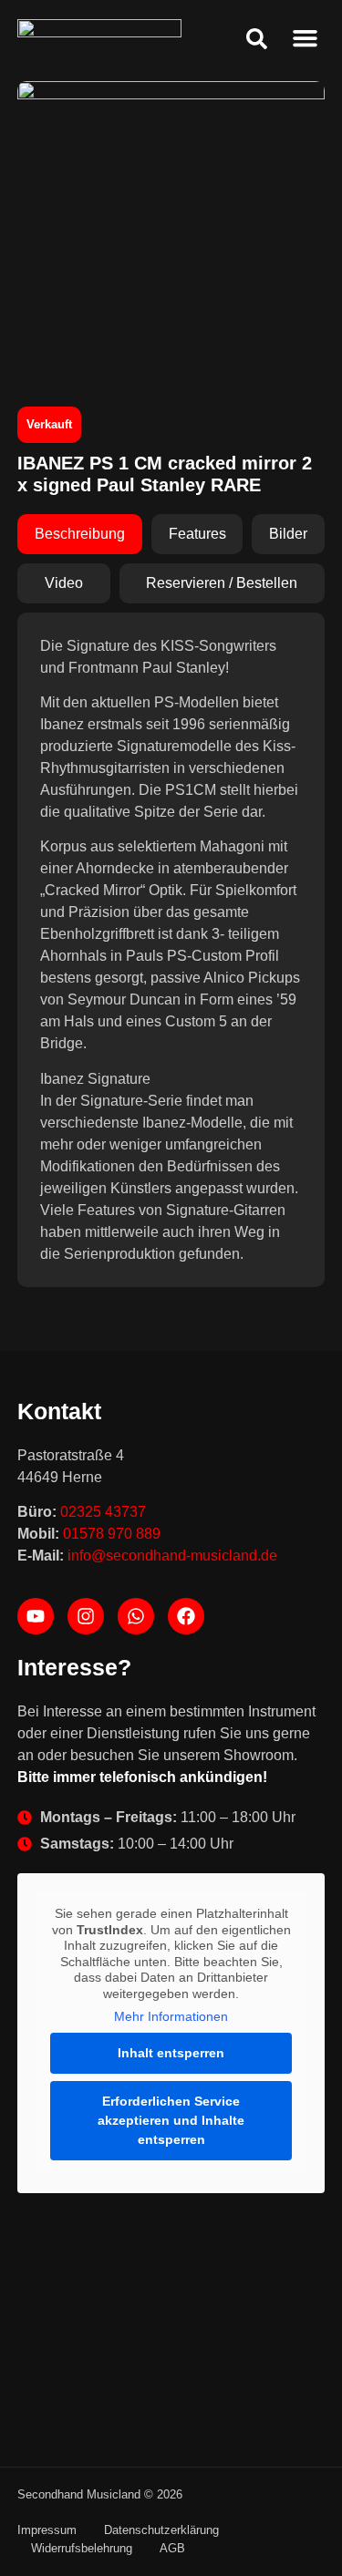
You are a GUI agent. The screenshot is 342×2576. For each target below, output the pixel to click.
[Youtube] (36, 1616)
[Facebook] (186, 1616)
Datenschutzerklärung (161, 2530)
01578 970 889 (112, 1534)
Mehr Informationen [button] (171, 2016)
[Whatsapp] (136, 1616)
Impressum (47, 2530)
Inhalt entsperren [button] (171, 2053)
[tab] (80, 534)
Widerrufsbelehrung (82, 2548)
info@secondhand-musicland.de (172, 1556)
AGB (172, 2548)
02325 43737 (103, 1512)
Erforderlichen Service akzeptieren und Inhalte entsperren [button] (171, 2120)
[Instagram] (86, 1616)
